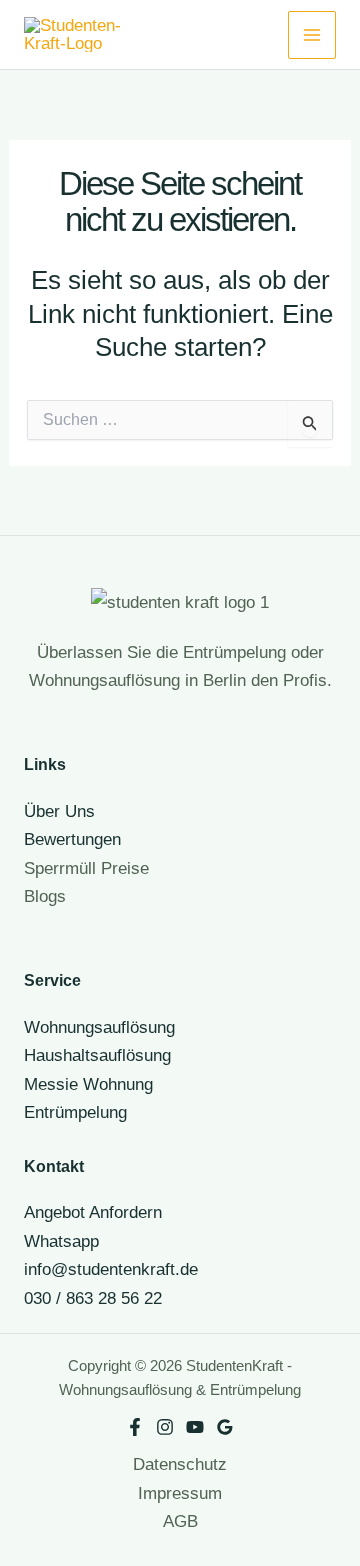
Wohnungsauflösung (99, 1027)
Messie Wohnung (88, 1084)
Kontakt (54, 1166)
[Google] (225, 1427)
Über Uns (59, 811)
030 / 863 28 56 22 (93, 1298)
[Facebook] (135, 1427)
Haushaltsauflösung (97, 1055)
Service (52, 980)
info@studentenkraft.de (111, 1269)
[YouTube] (195, 1427)
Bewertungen (72, 839)
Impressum (180, 1493)
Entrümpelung (75, 1112)
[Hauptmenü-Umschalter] (312, 35)
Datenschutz (180, 1464)
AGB (180, 1521)
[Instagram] (165, 1427)
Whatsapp (61, 1241)
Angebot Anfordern (93, 1212)
